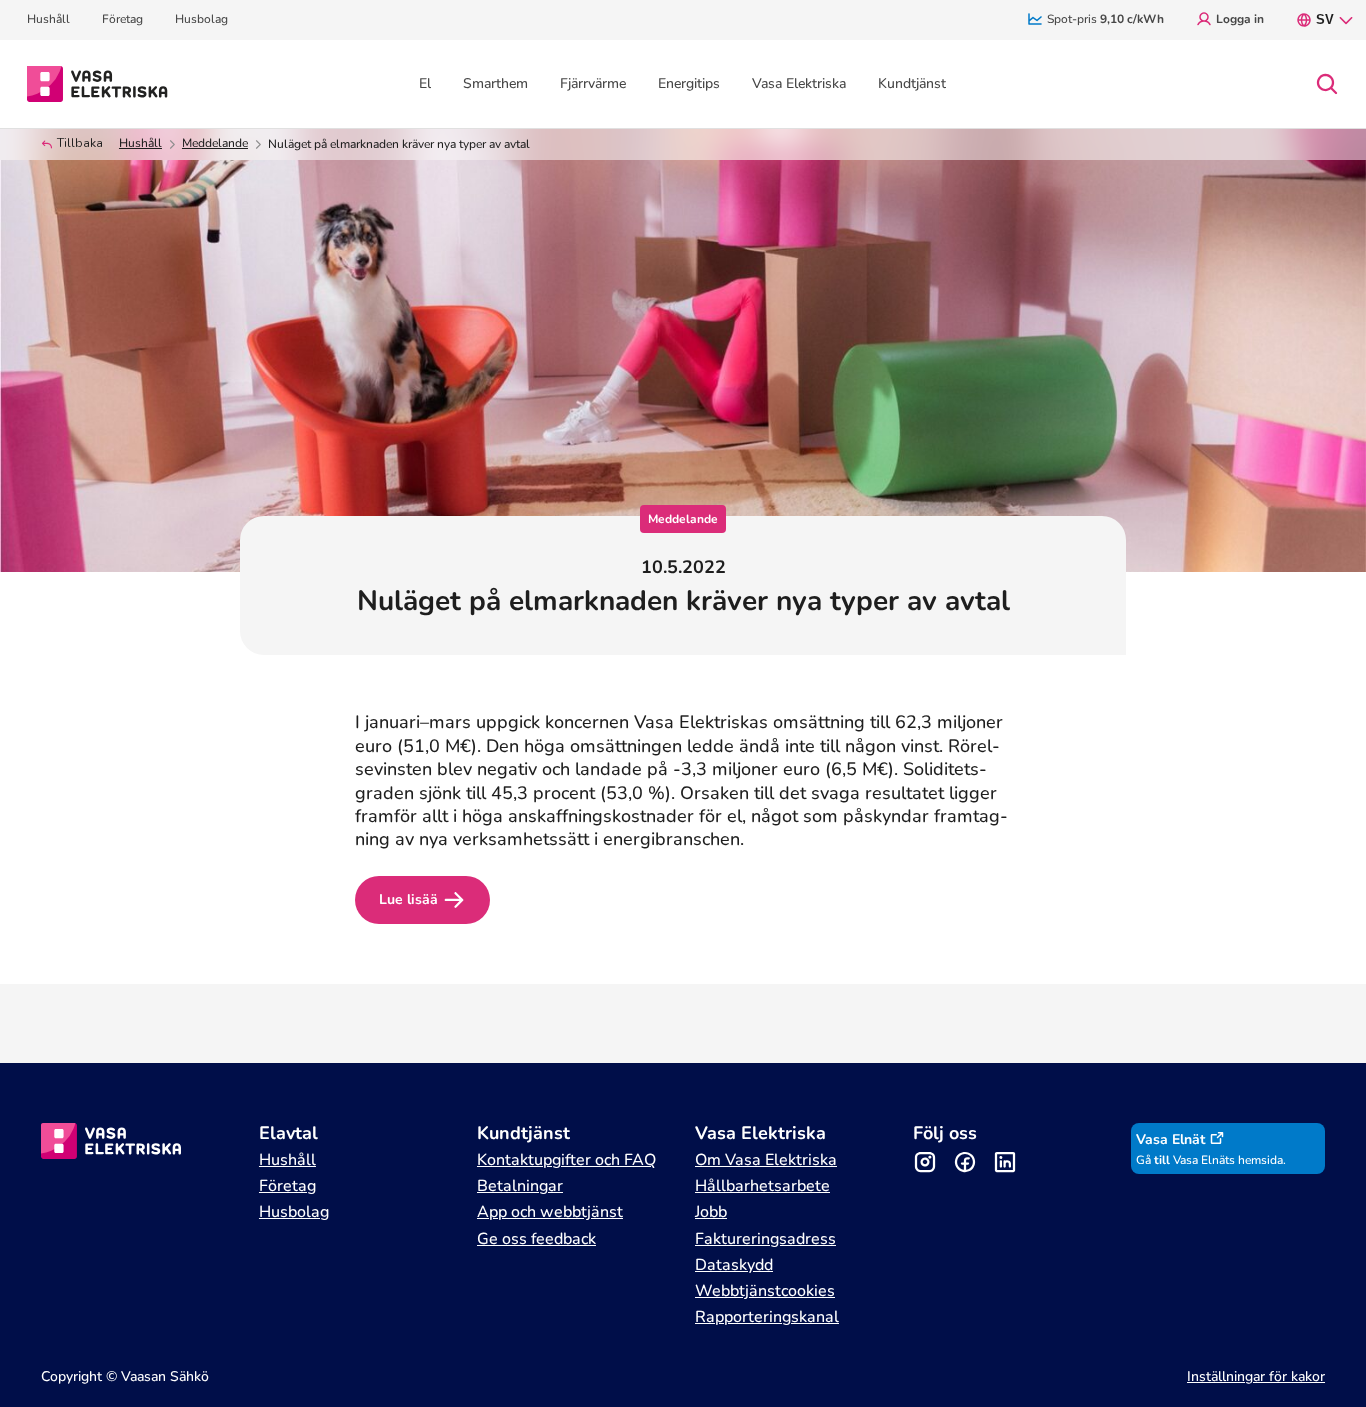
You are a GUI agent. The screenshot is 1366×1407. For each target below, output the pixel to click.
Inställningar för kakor (1256, 1376)
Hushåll (140, 143)
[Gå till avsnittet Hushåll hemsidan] (97, 82)
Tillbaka (80, 143)
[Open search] (1327, 84)
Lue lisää (408, 899)
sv (1325, 19)
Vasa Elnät (1170, 1139)
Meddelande (215, 143)
